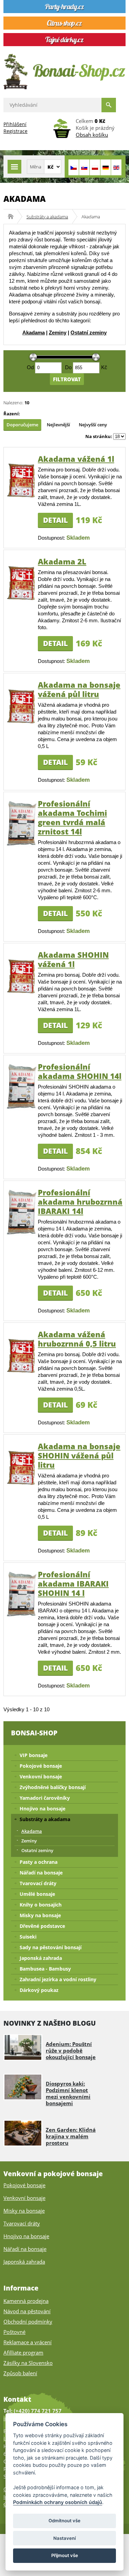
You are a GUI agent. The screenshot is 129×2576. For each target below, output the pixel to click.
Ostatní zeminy (89, 333)
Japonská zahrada (41, 1958)
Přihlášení (15, 124)
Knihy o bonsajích (41, 1905)
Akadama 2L (62, 561)
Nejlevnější (58, 425)
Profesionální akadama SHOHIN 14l (80, 1071)
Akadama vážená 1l (76, 459)
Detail (55, 520)
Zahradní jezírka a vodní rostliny (58, 1979)
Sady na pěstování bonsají (51, 1947)
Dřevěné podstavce (42, 1926)
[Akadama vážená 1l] (22, 497)
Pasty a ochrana (39, 1862)
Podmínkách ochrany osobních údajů (58, 2502)
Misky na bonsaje (40, 1915)
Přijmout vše (65, 2555)
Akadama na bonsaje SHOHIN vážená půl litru (79, 1455)
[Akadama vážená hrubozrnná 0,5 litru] (22, 1372)
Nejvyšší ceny (93, 425)
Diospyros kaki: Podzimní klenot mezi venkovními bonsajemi (68, 2093)
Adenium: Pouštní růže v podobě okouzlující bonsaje (71, 2050)
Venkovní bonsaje (41, 1777)
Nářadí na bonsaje (41, 1873)
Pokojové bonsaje (41, 1766)
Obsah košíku (92, 135)
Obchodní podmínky (28, 2321)
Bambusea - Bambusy (45, 1969)
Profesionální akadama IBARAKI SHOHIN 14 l (73, 1583)
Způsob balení (20, 2373)
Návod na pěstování (27, 2311)
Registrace (15, 131)
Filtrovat (67, 379)
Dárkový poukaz (39, 1990)
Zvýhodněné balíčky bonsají (53, 1787)
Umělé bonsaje (37, 1894)
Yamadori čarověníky (45, 1798)
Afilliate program (23, 2352)
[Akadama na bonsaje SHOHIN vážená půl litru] (22, 1484)
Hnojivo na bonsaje (42, 1809)
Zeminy (58, 333)
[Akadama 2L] (22, 599)
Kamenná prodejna (26, 2301)
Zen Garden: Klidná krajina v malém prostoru (71, 2136)
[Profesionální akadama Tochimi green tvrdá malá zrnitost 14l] (22, 845)
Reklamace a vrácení (28, 2342)
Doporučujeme (22, 425)
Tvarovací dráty (38, 1883)
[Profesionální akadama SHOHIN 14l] (22, 1108)
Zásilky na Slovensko (28, 2363)
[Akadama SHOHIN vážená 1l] (22, 993)
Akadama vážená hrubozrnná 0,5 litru (77, 1339)
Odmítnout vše (64, 2521)
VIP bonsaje (34, 1755)
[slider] (34, 357)
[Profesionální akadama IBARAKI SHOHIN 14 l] (22, 1616)
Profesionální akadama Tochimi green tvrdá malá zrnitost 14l (72, 817)
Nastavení (64, 2538)
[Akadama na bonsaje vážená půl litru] (22, 723)
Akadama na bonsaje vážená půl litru (79, 689)
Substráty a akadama (47, 217)
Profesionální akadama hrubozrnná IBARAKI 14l (80, 1202)
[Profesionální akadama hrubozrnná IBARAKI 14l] (22, 1234)
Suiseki (28, 1937)
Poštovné (14, 2332)
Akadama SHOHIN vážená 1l (73, 959)
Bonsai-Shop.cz (13, 217)
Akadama (34, 333)
